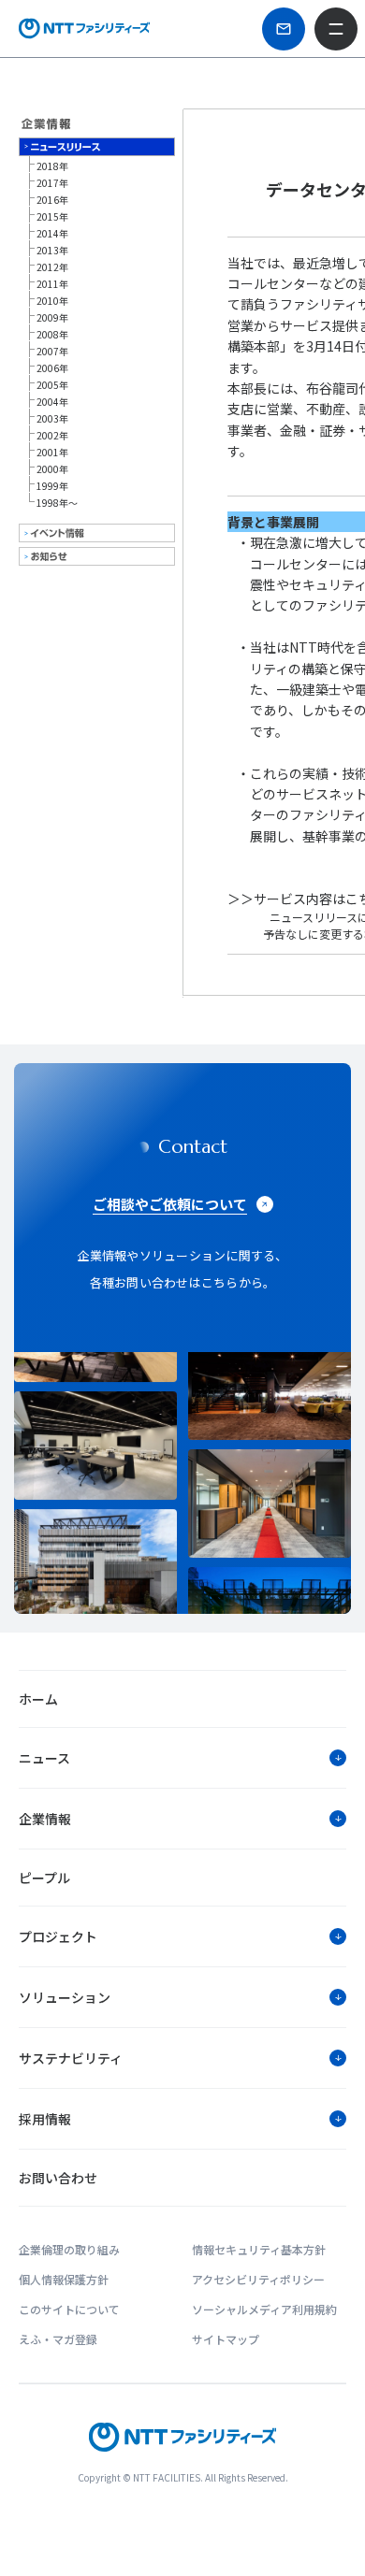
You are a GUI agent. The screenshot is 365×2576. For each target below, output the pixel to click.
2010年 (52, 301)
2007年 (52, 351)
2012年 (52, 267)
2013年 (52, 250)
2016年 (52, 200)
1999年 (52, 486)
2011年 (52, 284)
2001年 (52, 452)
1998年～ (57, 503)
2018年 (52, 166)
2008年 (52, 334)
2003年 (52, 418)
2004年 (52, 402)
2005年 (52, 385)
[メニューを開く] (336, 29)
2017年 (52, 183)
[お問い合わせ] (284, 29)
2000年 (52, 469)
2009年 (52, 317)
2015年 (52, 216)
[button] (182, 1757)
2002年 (52, 435)
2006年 (52, 368)
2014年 (52, 233)
